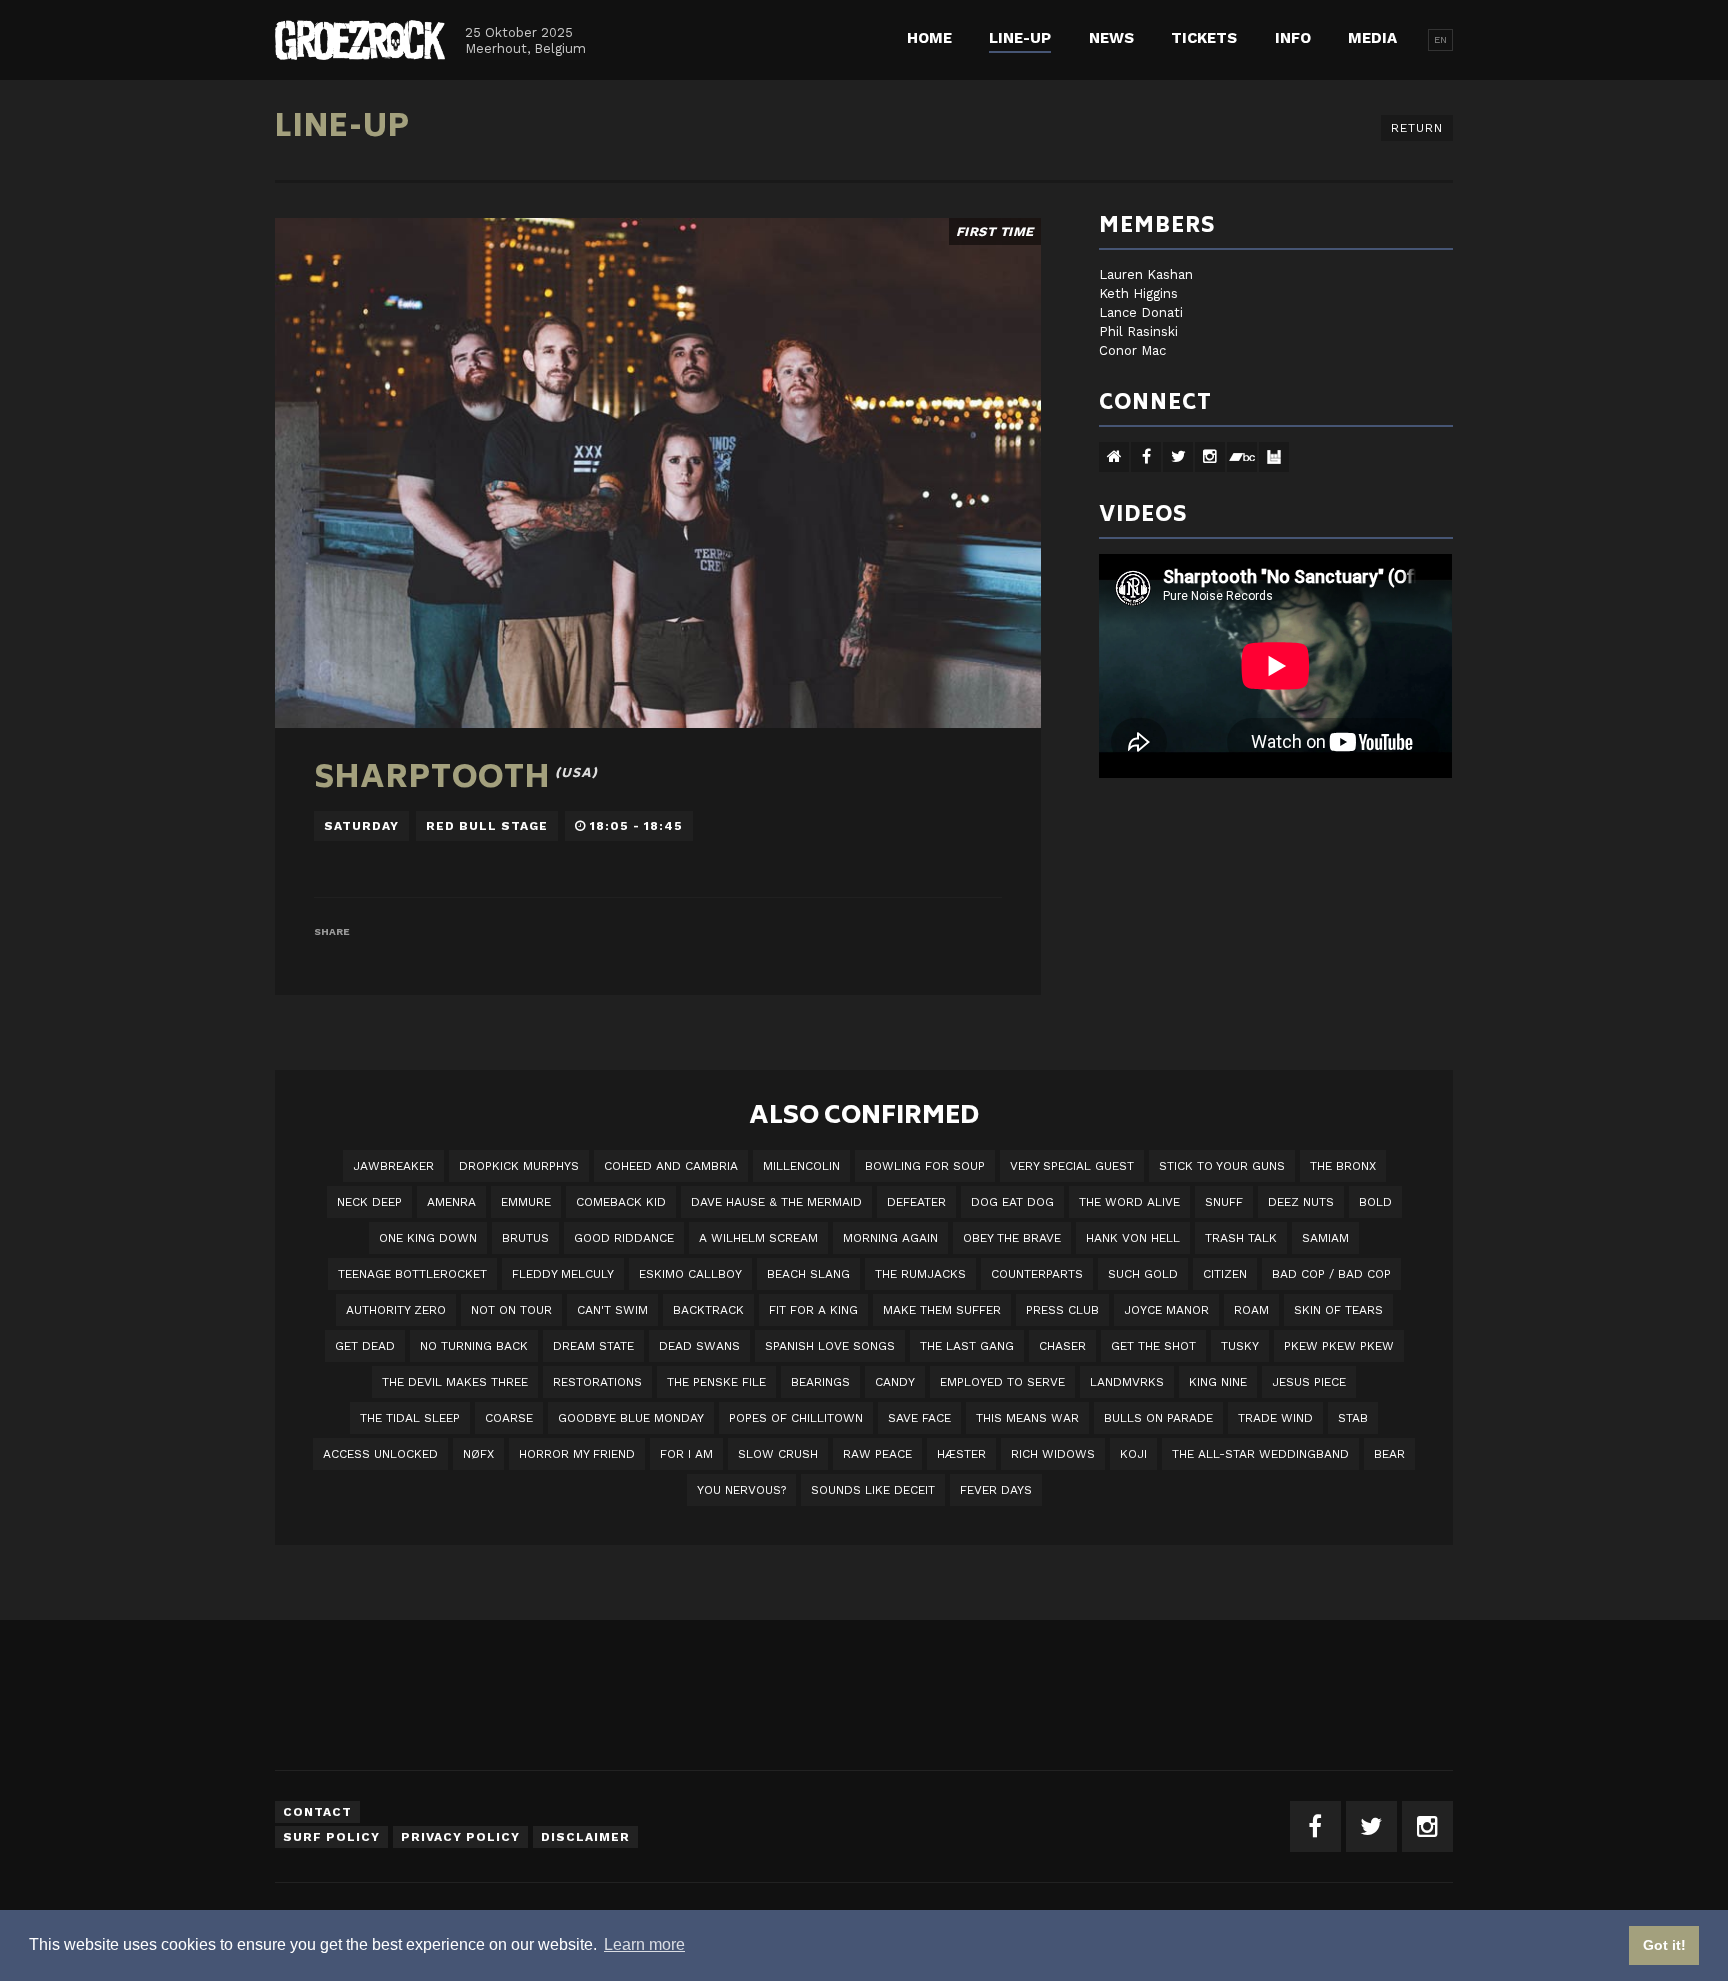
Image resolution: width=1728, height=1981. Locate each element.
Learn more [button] (644, 1944)
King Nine (1218, 1382)
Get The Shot (1153, 1346)
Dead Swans (699, 1346)
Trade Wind (1275, 1418)
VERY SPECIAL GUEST (1072, 1166)
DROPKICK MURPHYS (519, 1166)
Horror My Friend (577, 1454)
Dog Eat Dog (1012, 1202)
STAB (1353, 1418)
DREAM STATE (593, 1346)
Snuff (1224, 1202)
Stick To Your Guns (1222, 1166)
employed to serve (1002, 1382)
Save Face (919, 1418)
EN (1440, 39)
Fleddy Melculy (563, 1274)
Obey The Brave (1012, 1238)
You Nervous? (741, 1490)
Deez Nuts (1301, 1202)
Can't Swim (612, 1310)
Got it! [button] (1664, 1945)
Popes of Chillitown (796, 1418)
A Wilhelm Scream (758, 1238)
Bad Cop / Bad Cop (1331, 1274)
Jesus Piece (1309, 1382)
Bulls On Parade (1158, 1418)
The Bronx (1343, 1166)
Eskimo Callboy (690, 1274)
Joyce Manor (1166, 1310)
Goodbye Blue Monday (631, 1418)
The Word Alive (1129, 1202)
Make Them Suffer (942, 1310)
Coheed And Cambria (671, 1166)
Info (1293, 38)
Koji (1133, 1454)
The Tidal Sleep (410, 1418)
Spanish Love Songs (830, 1346)
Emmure (526, 1202)
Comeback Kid (621, 1202)
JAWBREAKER (393, 1166)
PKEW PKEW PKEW (1339, 1346)
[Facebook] (1315, 1826)
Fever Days (996, 1490)
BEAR (1389, 1454)
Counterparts (1037, 1274)
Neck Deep (369, 1202)
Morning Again (890, 1238)
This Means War (1027, 1418)
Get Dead (365, 1346)
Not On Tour (511, 1310)
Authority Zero (396, 1310)
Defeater (916, 1202)
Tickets (1204, 38)
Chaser (1062, 1346)
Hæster (961, 1454)
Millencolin (801, 1166)
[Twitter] (1371, 1826)
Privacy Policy (460, 1837)
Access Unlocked (380, 1454)
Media (1372, 38)
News (1111, 38)
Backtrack (708, 1310)
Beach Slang (808, 1274)
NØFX (478, 1454)
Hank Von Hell (1133, 1238)
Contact (317, 1812)
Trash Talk (1241, 1238)
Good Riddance (624, 1238)
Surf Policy (331, 1837)
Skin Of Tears (1338, 1310)
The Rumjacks (920, 1274)
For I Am (686, 1454)
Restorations (597, 1382)
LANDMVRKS (1127, 1382)
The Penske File (716, 1382)
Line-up (1020, 38)
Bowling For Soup (925, 1166)
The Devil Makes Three (455, 1382)
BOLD (1375, 1202)
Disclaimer (585, 1837)
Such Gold (1143, 1274)
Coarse (509, 1418)
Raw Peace (877, 1454)
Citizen (1225, 1274)
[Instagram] (1427, 1826)
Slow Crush (778, 1454)
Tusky (1240, 1346)
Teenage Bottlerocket (412, 1274)
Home (929, 38)
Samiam (1325, 1238)
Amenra (451, 1202)
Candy (895, 1382)
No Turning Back (474, 1346)
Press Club (1062, 1310)
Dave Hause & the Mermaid (776, 1202)
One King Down (428, 1238)
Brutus (525, 1238)
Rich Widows (1053, 1454)
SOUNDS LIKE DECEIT (873, 1490)
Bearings (820, 1382)
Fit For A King (813, 1310)
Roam (1251, 1310)
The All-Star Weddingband (1260, 1454)
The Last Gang (967, 1346)
